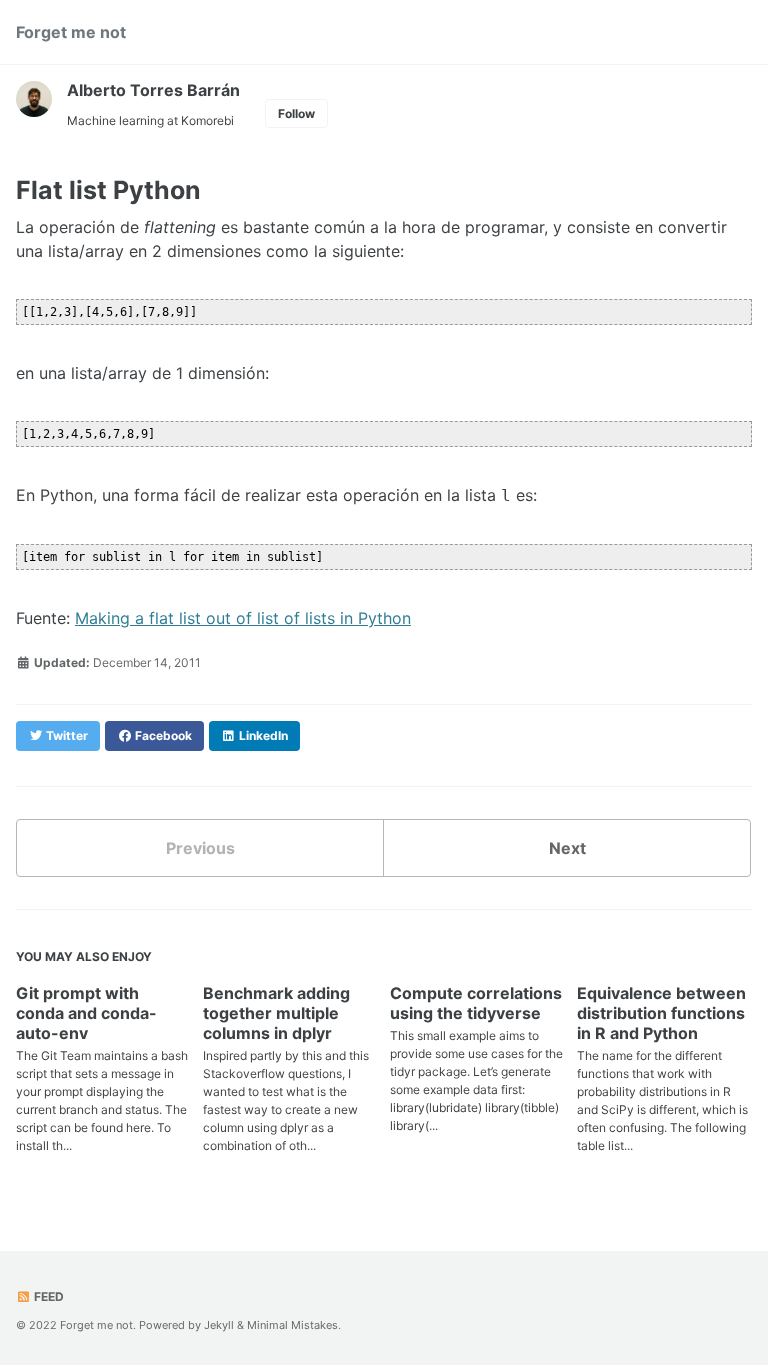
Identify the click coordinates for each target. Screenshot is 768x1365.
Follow (296, 113)
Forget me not (71, 32)
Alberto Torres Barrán (153, 90)
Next (567, 848)
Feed (47, 1296)
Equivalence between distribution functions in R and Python (661, 1013)
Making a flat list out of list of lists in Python (243, 618)
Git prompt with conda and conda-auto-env (86, 1013)
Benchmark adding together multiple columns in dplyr (276, 1013)
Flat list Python (108, 190)
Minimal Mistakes (292, 1325)
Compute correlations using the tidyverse (476, 1003)
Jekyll (219, 1325)
